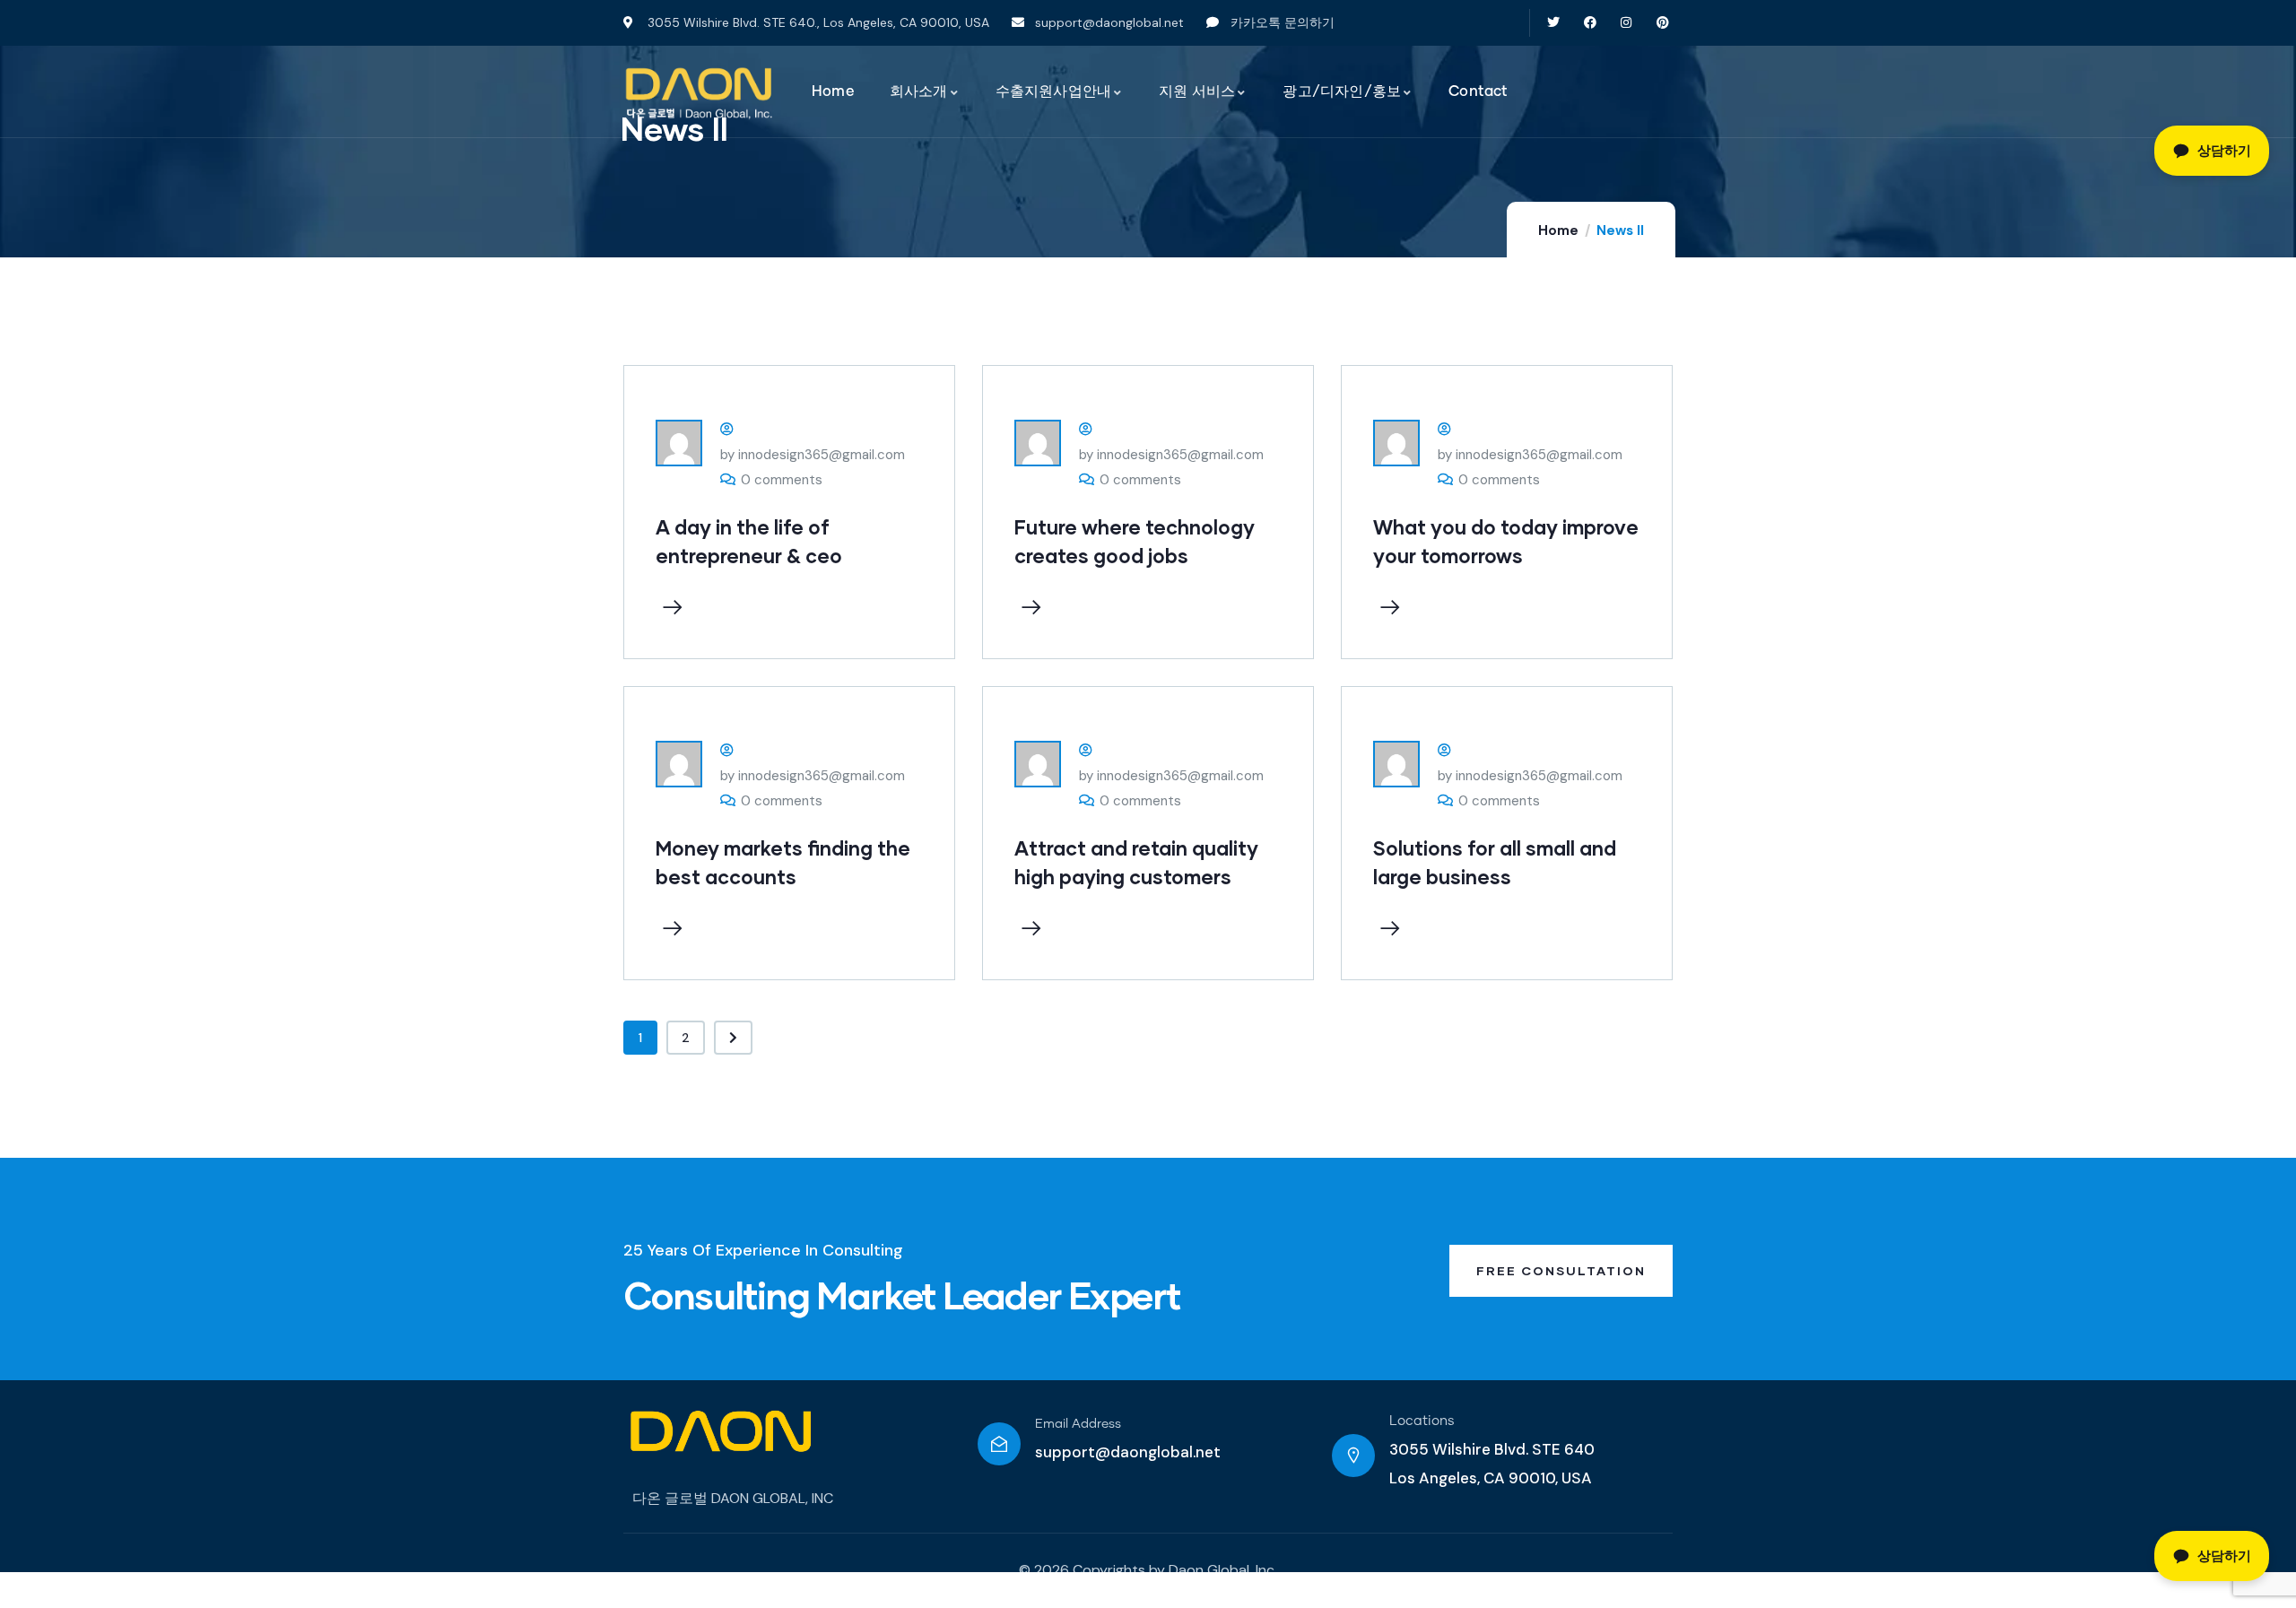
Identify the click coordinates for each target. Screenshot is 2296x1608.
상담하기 (2224, 1556)
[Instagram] (1626, 23)
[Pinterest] (1663, 23)
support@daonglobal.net (1128, 1452)
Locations (1422, 1421)
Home (1558, 230)
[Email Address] (999, 1444)
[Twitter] (1553, 23)
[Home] (699, 93)
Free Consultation (1561, 1270)
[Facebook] (1590, 23)
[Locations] (1353, 1456)
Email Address (1078, 1424)
